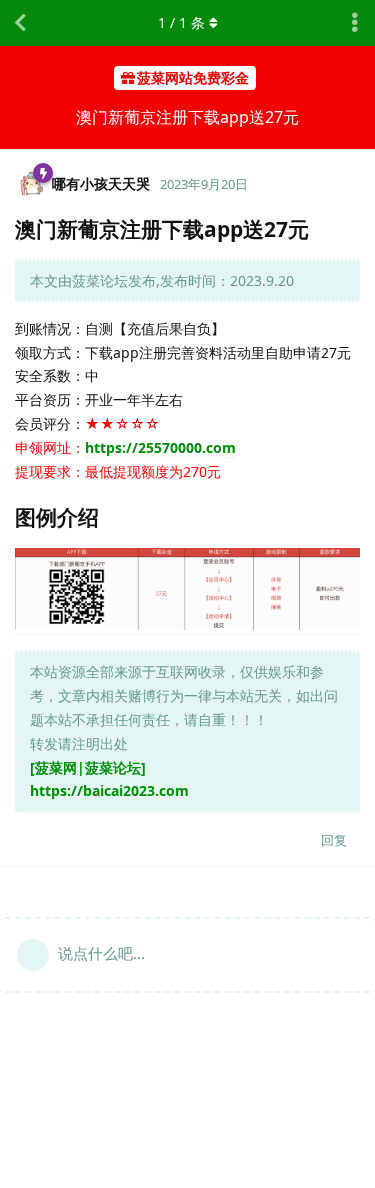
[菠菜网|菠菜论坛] (88, 767)
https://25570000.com (160, 447)
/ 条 (181, 22)
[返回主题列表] (20, 23)
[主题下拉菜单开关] (355, 23)
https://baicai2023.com (109, 790)
